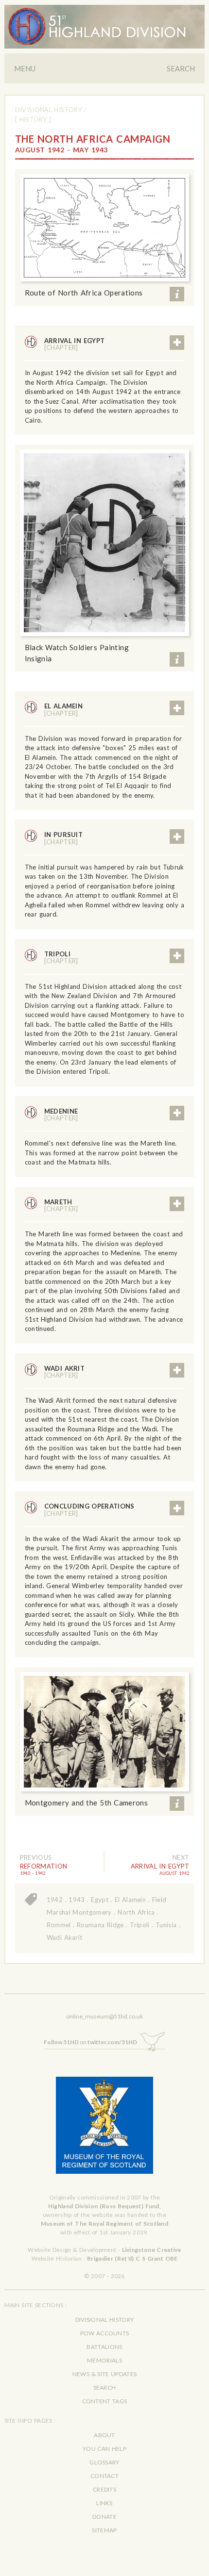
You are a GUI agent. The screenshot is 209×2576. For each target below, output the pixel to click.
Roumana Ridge (100, 1925)
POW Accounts (105, 2333)
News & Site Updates (104, 2374)
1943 (77, 1900)
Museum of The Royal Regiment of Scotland (104, 2223)
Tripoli (61, 957)
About (104, 2435)
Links (104, 2503)
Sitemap (104, 2530)
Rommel (59, 1925)
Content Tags (105, 2401)
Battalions (104, 2347)
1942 (55, 1900)
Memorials (104, 2360)
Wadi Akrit (65, 1372)
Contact (104, 2476)
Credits (104, 2489)
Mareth (61, 1205)
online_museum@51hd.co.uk (104, 2016)
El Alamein (64, 709)
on (90, 2042)
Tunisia (166, 1925)
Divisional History (49, 110)
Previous (36, 1857)
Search (181, 68)
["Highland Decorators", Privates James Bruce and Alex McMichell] (105, 543)
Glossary (104, 2462)
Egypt (100, 1900)
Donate (104, 2517)
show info (177, 294)
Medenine (61, 1115)
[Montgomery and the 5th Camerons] (105, 1732)
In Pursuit (64, 838)
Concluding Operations (89, 1510)
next (181, 1857)
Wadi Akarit (65, 1937)
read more (177, 343)
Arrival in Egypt (75, 344)
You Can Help (104, 2449)
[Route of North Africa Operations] (105, 228)
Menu (25, 68)
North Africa (136, 1912)
